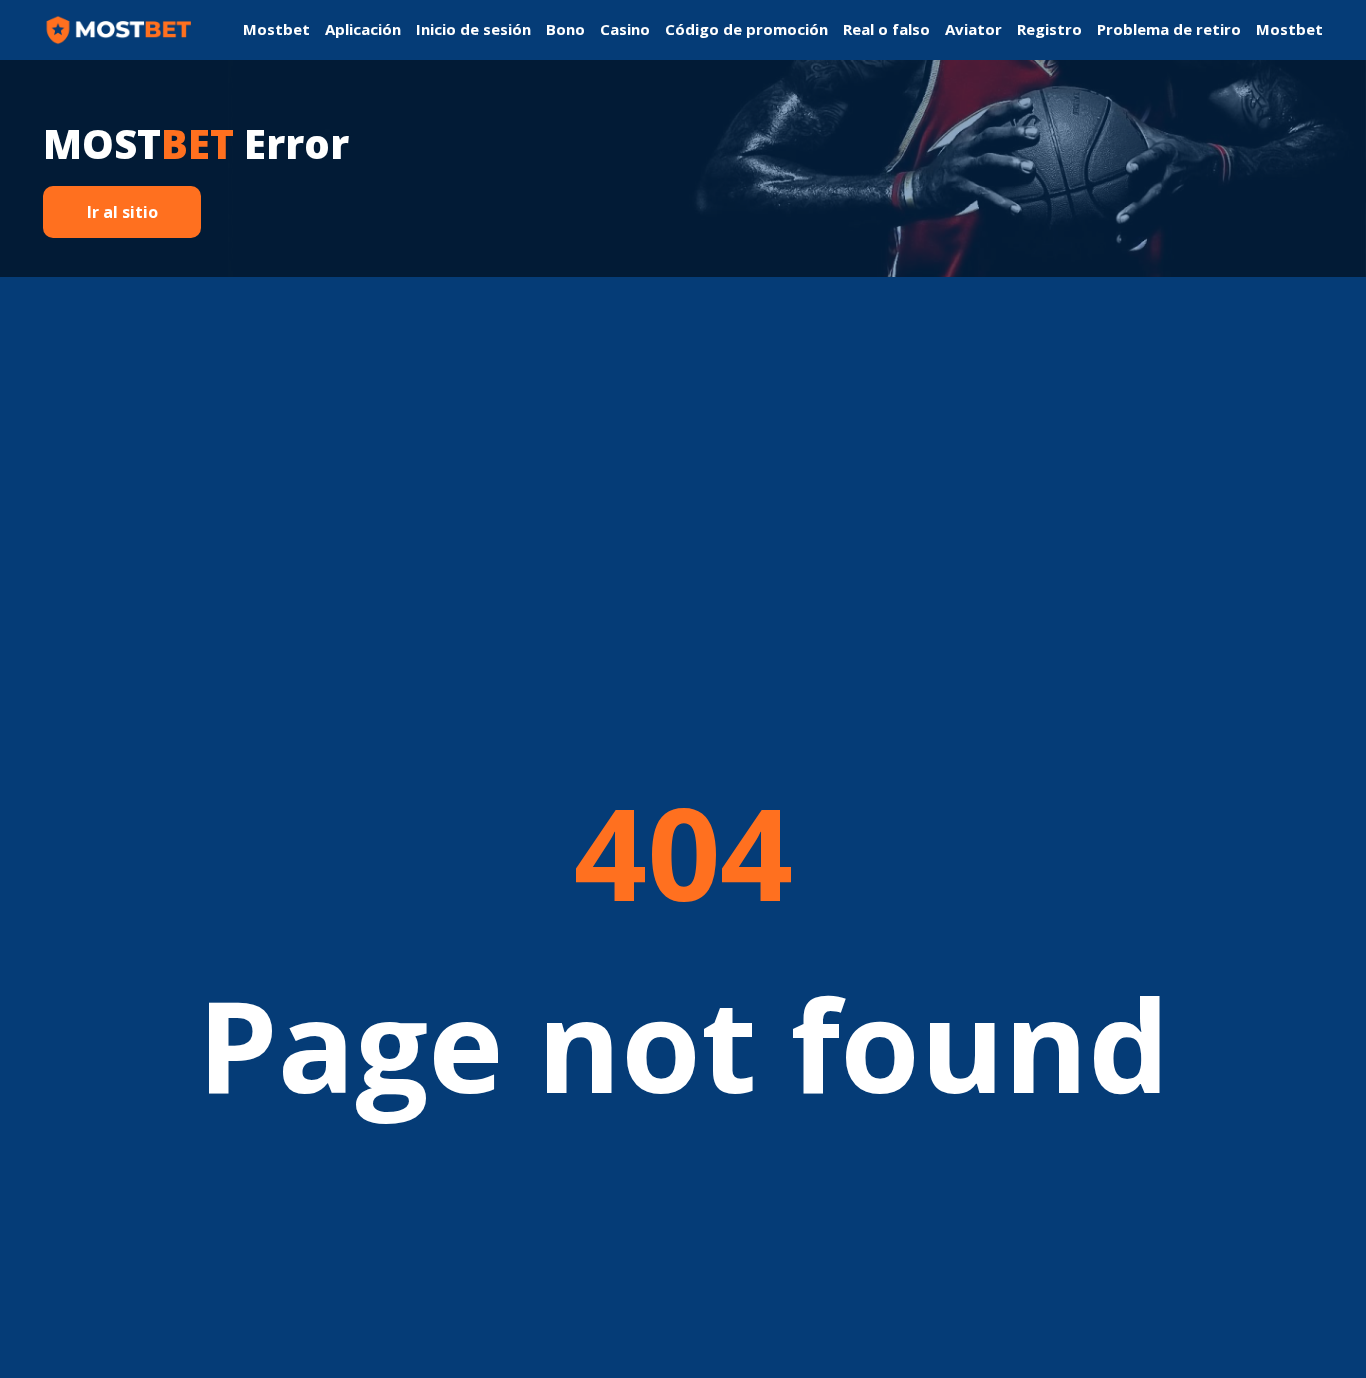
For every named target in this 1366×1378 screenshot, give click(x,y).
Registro (1049, 29)
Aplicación (363, 29)
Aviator (973, 29)
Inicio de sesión (473, 29)
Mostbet (276, 29)
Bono (565, 29)
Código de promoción (746, 29)
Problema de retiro (1169, 29)
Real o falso (886, 29)
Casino (625, 29)
